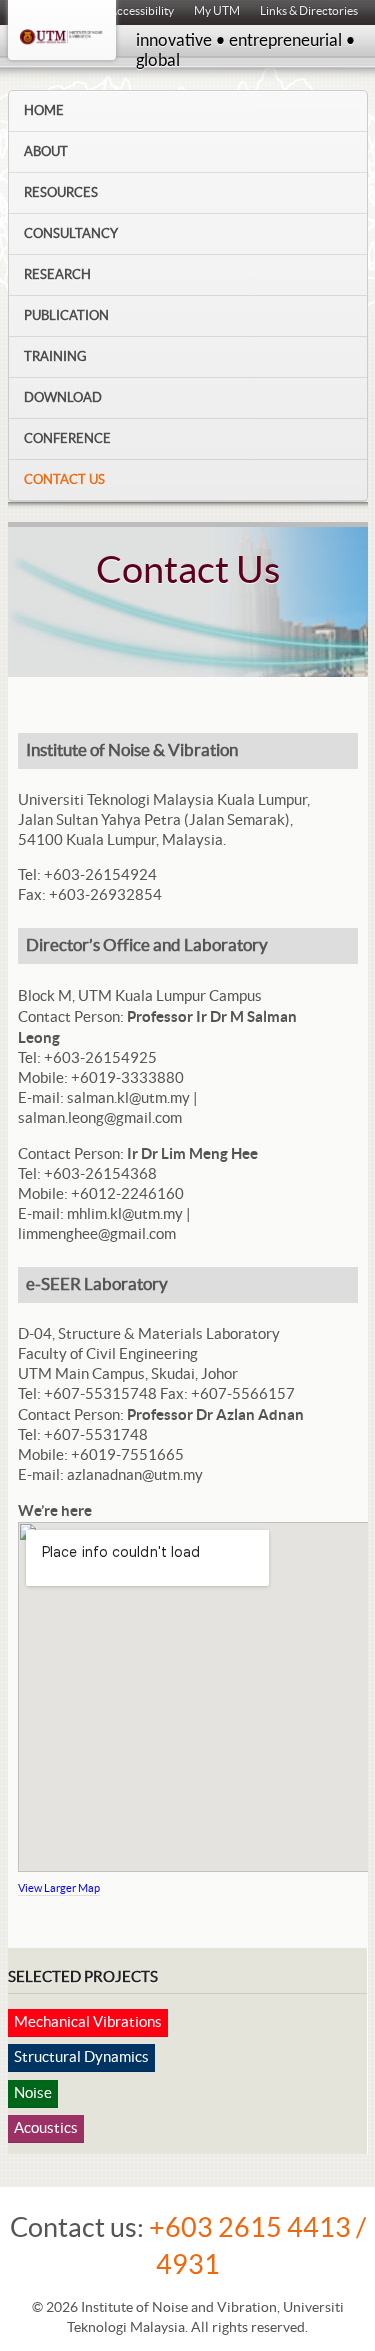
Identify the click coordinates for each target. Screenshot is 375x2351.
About (46, 152)
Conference (67, 439)
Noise (33, 2093)
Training (55, 357)
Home (44, 111)
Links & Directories (309, 11)
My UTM (217, 11)
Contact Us (64, 480)
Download (63, 398)
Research (57, 275)
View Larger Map (59, 1888)
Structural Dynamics (81, 2057)
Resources (61, 193)
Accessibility (141, 11)
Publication (66, 316)
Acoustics (46, 2128)
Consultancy (71, 234)
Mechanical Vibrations (88, 2022)
